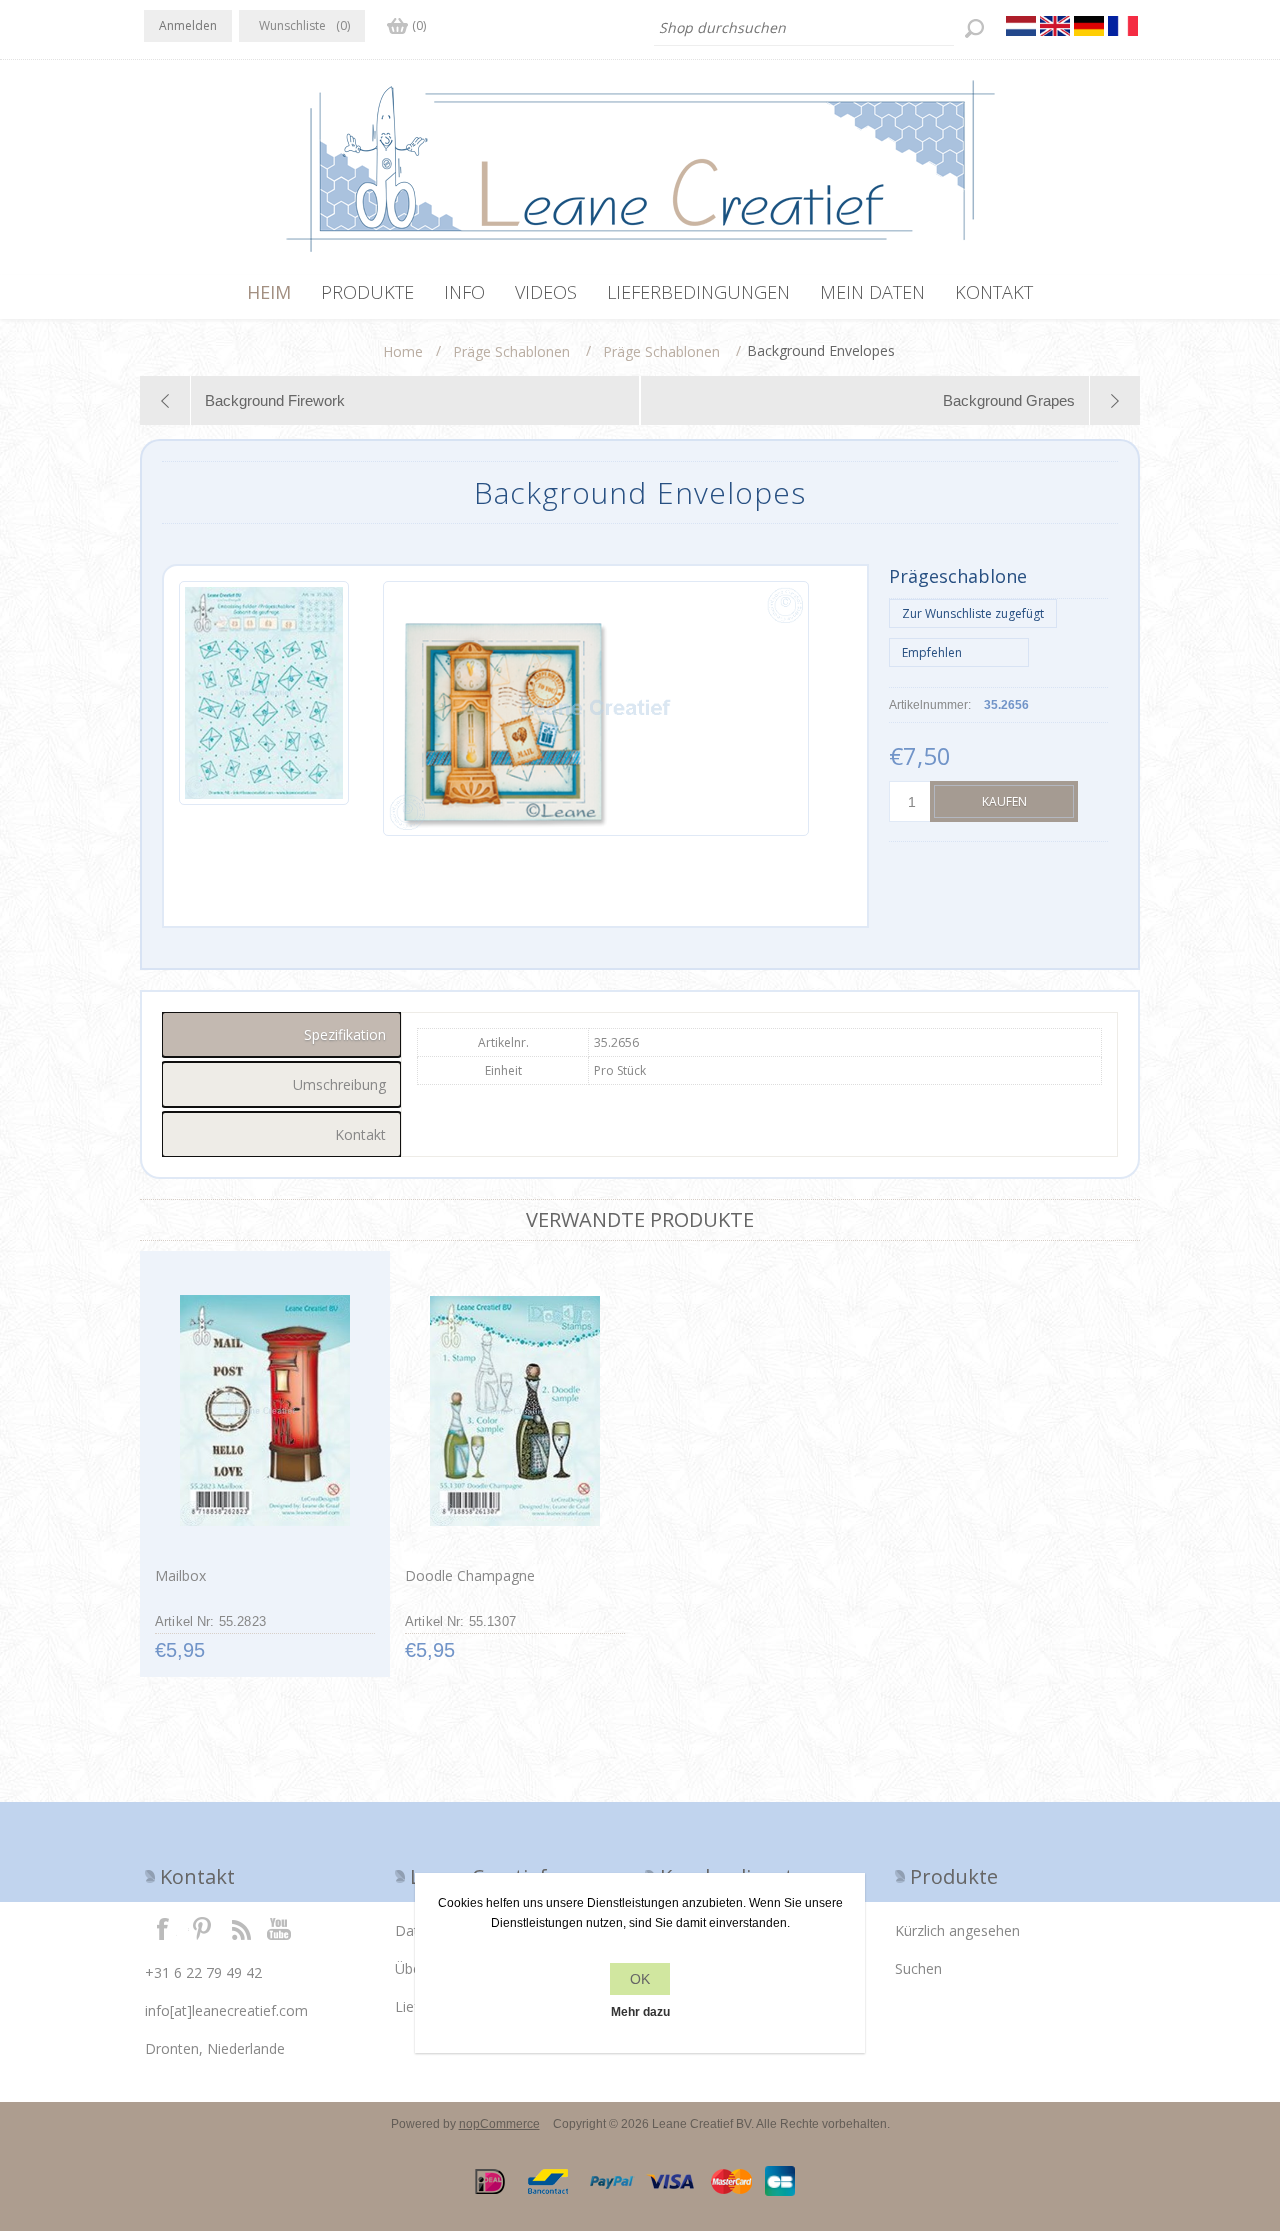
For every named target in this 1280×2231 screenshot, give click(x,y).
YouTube (280, 1928)
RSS (241, 1928)
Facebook (163, 1928)
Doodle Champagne (470, 1575)
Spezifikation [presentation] (345, 1034)
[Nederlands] (1021, 26)
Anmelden (188, 25)
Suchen (918, 1968)
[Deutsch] (1089, 26)
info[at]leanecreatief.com (226, 2010)
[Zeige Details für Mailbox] (264, 1411)
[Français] (1123, 26)
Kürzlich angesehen (957, 1930)
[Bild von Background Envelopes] (264, 708)
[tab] (281, 1034)
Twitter (202, 1928)
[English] (1055, 26)
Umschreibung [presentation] (339, 1084)
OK (640, 1979)
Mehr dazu (640, 2012)
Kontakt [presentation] (360, 1134)
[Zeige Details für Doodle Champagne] (514, 1411)
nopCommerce (499, 2124)
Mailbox (180, 1575)
